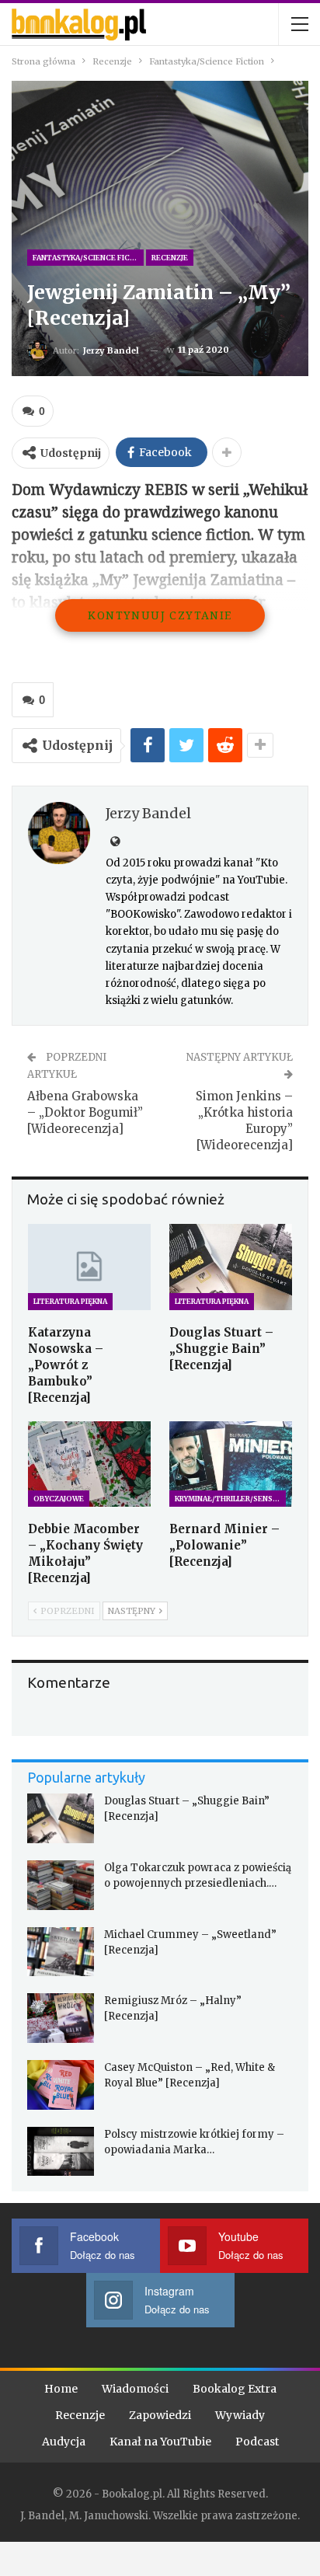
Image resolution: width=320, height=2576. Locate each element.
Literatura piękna (70, 1301)
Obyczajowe (59, 1499)
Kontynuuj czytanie (160, 615)
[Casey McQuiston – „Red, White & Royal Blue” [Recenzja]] (61, 2085)
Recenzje (170, 258)
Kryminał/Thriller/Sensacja (230, 1499)
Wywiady (240, 2415)
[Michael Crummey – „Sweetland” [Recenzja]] (61, 1952)
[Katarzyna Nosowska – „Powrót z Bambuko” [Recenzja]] (89, 1267)
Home (61, 2389)
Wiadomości (135, 2389)
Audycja (64, 2442)
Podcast (257, 2442)
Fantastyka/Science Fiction (88, 258)
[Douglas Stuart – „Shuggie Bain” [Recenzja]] (231, 1267)
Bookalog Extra (235, 2389)
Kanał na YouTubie (160, 2442)
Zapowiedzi (160, 2415)
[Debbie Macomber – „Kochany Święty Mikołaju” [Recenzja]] (89, 1464)
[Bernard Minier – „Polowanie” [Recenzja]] (231, 1464)
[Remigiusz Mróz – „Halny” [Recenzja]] (61, 2018)
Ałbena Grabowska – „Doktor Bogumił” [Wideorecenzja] (85, 1112)
